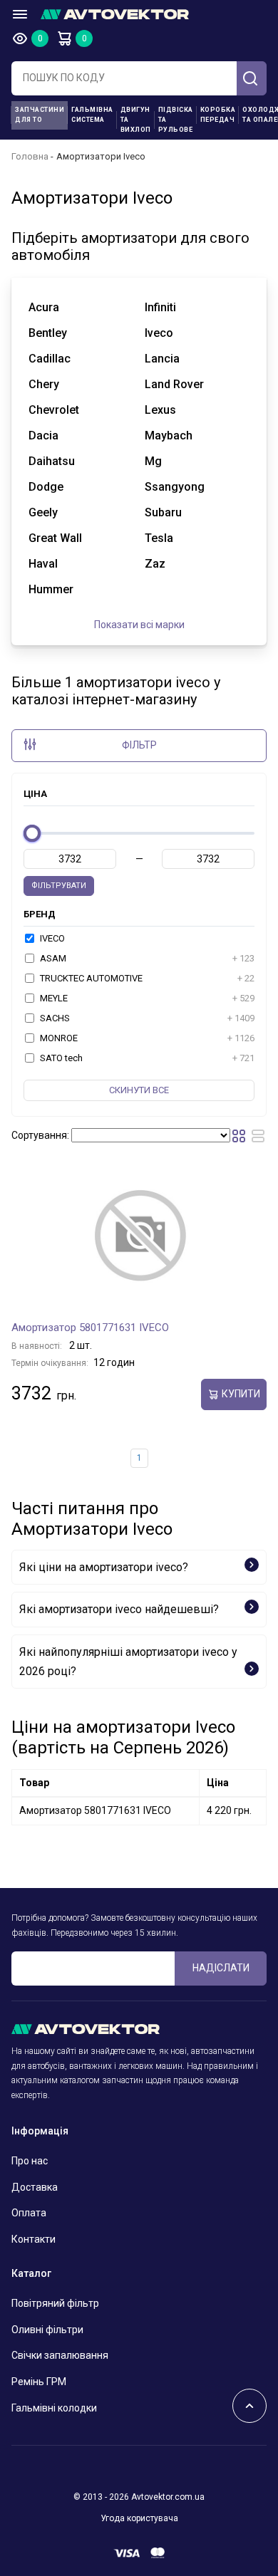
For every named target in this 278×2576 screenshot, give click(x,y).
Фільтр (139, 745)
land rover (174, 384)
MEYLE (146, 998)
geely (43, 512)
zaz (155, 564)
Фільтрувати (59, 886)
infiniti (160, 307)
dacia (43, 436)
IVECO (51, 938)
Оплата (29, 2213)
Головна (30, 156)
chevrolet (54, 410)
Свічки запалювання (60, 2355)
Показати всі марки (139, 625)
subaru (163, 512)
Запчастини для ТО (40, 115)
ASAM (146, 958)
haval (43, 564)
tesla (159, 538)
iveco (159, 333)
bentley (48, 333)
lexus (160, 410)
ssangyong (175, 487)
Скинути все (139, 1090)
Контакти (34, 2239)
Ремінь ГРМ (39, 2382)
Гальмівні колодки (54, 2408)
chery (44, 384)
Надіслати (221, 1968)
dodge (46, 487)
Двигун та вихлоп (136, 120)
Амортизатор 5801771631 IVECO (90, 1328)
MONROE (146, 1038)
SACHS (146, 1018)
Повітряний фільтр (55, 2303)
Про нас (30, 2161)
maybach (169, 436)
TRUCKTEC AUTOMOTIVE (146, 978)
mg (153, 461)
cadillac (50, 359)
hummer (51, 589)
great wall (55, 538)
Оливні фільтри (47, 2330)
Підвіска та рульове (176, 120)
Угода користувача (139, 2518)
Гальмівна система (92, 115)
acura (44, 307)
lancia (162, 359)
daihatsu (52, 461)
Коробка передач (218, 115)
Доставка (35, 2187)
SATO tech (146, 1058)
